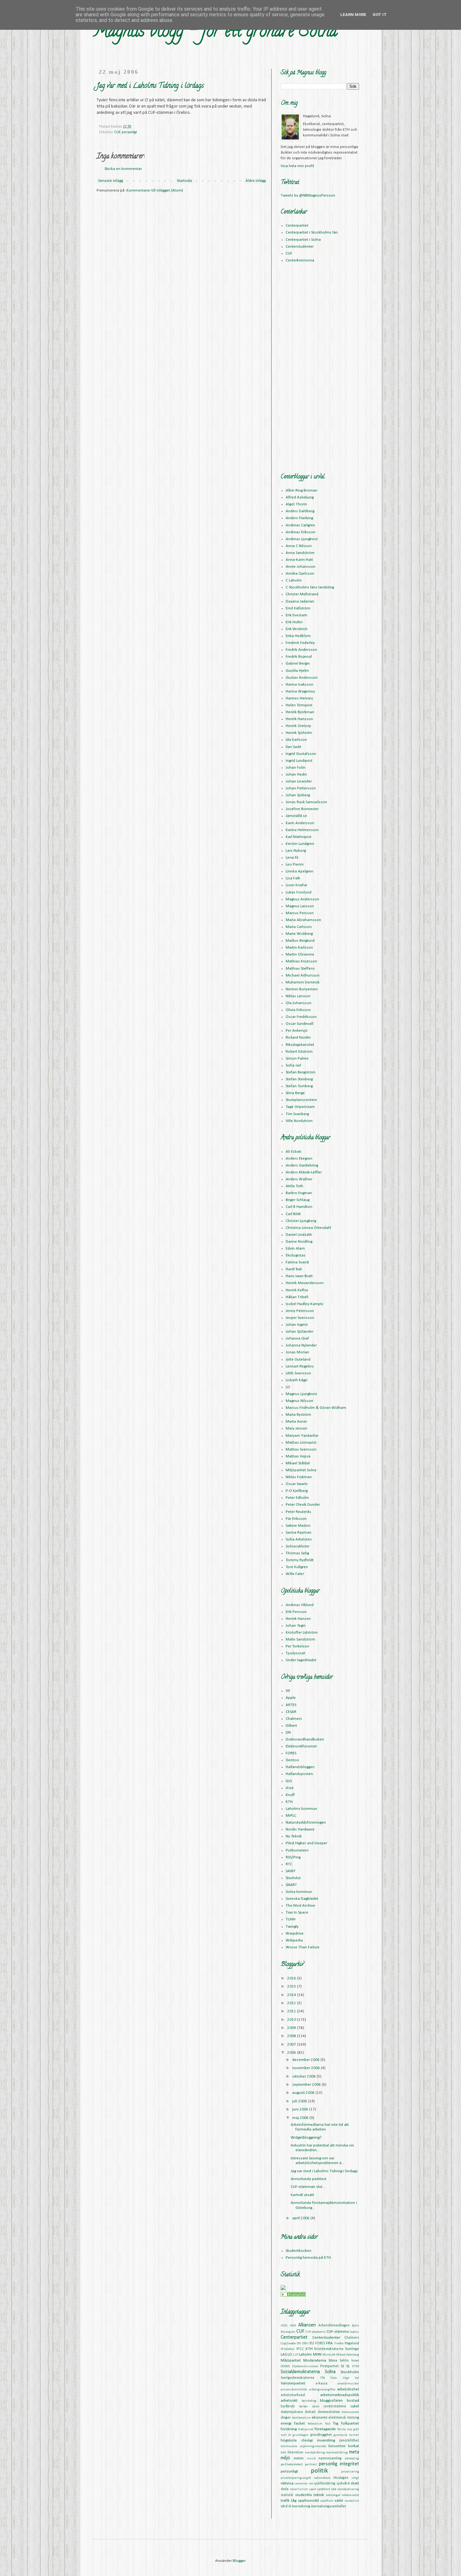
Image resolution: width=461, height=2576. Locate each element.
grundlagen (301, 2435)
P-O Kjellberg (297, 1491)
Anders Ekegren (299, 1159)
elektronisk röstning (344, 2418)
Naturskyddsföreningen (306, 1823)
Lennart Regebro (300, 1366)
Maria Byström (298, 1415)
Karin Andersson (300, 823)
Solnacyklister (298, 1546)
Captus (354, 2332)
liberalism (295, 2452)
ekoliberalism (301, 2418)
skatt (355, 2483)
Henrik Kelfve (297, 1290)
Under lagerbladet (301, 1660)
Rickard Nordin (298, 1038)
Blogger (239, 2561)
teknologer (333, 2495)
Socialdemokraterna (300, 2372)
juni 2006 (301, 2109)
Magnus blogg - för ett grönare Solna (215, 33)
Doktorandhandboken (305, 1739)
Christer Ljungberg (301, 1221)
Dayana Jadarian (300, 601)
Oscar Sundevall (299, 1024)
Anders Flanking (299, 518)
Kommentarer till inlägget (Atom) (155, 190)
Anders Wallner (299, 1179)
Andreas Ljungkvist (302, 539)
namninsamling (330, 2458)
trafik (285, 2501)
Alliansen (307, 2325)
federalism (315, 2424)
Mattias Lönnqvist (301, 1443)
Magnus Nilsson (299, 1401)
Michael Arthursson (303, 975)
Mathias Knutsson (301, 961)
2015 (292, 1986)
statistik (287, 2495)
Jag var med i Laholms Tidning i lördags (324, 2171)
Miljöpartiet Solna (301, 1470)
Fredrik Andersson (301, 650)
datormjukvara (292, 2412)
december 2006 (306, 2060)
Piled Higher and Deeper (306, 1843)
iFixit (290, 1788)
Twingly (292, 1927)
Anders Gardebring (302, 1165)
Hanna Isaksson (299, 685)
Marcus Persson (300, 913)
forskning (289, 2429)
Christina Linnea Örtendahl (308, 1228)
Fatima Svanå (297, 1262)
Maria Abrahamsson (303, 920)
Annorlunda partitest (309, 2179)
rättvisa (287, 2483)
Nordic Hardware (300, 1829)
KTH (289, 1802)
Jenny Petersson (300, 1311)
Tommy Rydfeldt (300, 1560)
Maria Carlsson (299, 927)
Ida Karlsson (296, 740)
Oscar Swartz (297, 1484)
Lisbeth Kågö (297, 1380)
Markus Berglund (300, 941)
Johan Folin (296, 768)
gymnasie (340, 2435)
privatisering (350, 2472)
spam (313, 2489)
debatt (310, 2412)
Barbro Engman (299, 1193)
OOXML (286, 2366)
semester (301, 2484)
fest (328, 2424)
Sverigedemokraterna (297, 2378)
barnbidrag (309, 2401)
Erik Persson (296, 1612)
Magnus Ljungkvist (301, 1394)
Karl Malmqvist (299, 837)
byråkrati (288, 2406)
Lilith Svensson (298, 1373)
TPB (323, 2378)
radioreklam (322, 2478)
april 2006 (301, 2218)
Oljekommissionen (305, 2366)
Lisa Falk (293, 878)
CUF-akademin (316, 2332)
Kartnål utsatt (302, 2195)
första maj (345, 2429)
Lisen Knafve (297, 885)
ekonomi (320, 2418)
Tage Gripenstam (300, 1107)
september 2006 (307, 2085)
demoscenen (350, 2412)
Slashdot (293, 1878)
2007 (292, 2044)
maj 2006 (301, 2118)
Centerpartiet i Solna (303, 240)
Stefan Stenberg (299, 1079)
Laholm (305, 2355)
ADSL (284, 2326)
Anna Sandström (300, 553)
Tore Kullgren (297, 1567)
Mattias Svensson (301, 1449)
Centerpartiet (297, 226)
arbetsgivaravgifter (322, 2390)
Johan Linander (299, 781)
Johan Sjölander (299, 1332)
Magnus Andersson (302, 899)
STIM (355, 2366)
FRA (329, 2343)
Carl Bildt (293, 1214)
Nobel (355, 2361)
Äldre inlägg (256, 181)
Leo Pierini (295, 864)
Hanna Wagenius (300, 691)
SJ (342, 2366)
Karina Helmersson (302, 830)
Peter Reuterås (298, 1512)
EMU (305, 2344)
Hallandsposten (299, 1774)
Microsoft (329, 2355)
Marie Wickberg (299, 934)
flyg (336, 2424)
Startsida (184, 181)
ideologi (307, 2441)
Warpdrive (295, 1933)
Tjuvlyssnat (295, 1653)
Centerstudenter (300, 247)
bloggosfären (331, 2401)
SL (348, 2366)
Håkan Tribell (297, 1297)
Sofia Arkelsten (299, 1539)
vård (284, 2506)
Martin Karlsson (299, 948)
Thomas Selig (297, 1553)
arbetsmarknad (293, 2395)
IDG (289, 1781)
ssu (334, 2489)
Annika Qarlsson (300, 574)
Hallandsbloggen (300, 1767)
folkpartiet (350, 2423)
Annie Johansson (301, 567)
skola (285, 2489)
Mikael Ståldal (298, 1463)
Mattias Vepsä (298, 1456)
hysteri (354, 2435)
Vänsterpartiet (293, 2383)
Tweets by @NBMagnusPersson (308, 195)
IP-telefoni (288, 2349)
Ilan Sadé (294, 747)
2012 (292, 2003)
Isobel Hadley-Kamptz (305, 1304)
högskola (289, 2440)
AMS (293, 2326)
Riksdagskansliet (300, 1045)
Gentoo (292, 1760)
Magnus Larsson (300, 906)
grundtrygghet (321, 2435)
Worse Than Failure (303, 1947)
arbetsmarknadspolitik (340, 2395)
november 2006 (307, 2068)
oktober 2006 (305, 2076)
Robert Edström (299, 1052)
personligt (129, 132)
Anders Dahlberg (300, 511)
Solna (330, 2372)
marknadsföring (337, 2453)
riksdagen (341, 2478)
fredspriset (306, 2429)
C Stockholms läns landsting (310, 587)
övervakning (301, 2506)
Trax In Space (297, 1912)
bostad (353, 2401)
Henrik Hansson (299, 719)
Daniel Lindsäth (299, 1235)
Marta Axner (296, 1422)
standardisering (348, 2489)
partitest (311, 2465)
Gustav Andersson (302, 678)
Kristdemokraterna (329, 2349)
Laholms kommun (301, 1809)
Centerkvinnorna (300, 260)
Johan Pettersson (301, 788)
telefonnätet (350, 2495)
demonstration (329, 2412)
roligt (355, 2478)
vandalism (352, 2501)
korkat (354, 2446)
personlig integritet (339, 2464)
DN (288, 1733)
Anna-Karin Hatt (299, 560)
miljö (285, 2458)
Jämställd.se (296, 816)
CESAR (291, 1712)
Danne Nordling (299, 1242)
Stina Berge (295, 1093)
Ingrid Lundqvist (299, 761)
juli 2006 (300, 2101)
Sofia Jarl (293, 1065)
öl (290, 2506)
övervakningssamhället (329, 2506)
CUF (117, 132)
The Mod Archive (300, 1906)
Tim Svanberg (297, 1114)
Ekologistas (296, 1255)
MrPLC (291, 1816)
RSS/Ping (293, 1857)
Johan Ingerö (297, 1325)
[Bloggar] (293, 2296)
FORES (291, 1753)
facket (299, 2423)
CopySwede (288, 2344)
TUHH (291, 1919)
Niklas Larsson (298, 996)
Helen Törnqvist (299, 705)
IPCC (300, 2349)
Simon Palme (297, 1059)
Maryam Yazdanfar (302, 1436)
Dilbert (291, 1726)
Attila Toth (294, 1186)
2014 (292, 1995)
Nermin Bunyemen (302, 989)
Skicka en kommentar (123, 169)
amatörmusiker (348, 2384)
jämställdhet (349, 2441)
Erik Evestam (297, 615)
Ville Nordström (299, 1121)
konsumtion (337, 2446)
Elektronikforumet (301, 1746)
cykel (355, 2406)
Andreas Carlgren (300, 525)
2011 (292, 2011)
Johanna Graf (297, 1338)
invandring (326, 2440)
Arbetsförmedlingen (334, 2326)
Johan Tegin (296, 1626)
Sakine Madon (298, 1526)
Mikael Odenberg (348, 2355)
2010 (292, 2020)
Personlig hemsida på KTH (308, 2258)
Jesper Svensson (300, 1318)
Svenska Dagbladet (302, 1899)
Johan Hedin (296, 774)
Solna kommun (299, 1892)
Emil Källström (298, 608)
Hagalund (352, 2343)
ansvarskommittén (294, 2390)
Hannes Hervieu (299, 698)
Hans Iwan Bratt (299, 1276)
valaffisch (327, 2501)
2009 (292, 2028)
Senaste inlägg (111, 181)
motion (299, 2458)
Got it (380, 15)
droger (286, 2418)
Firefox (339, 2344)
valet (339, 2501)
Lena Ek (292, 858)
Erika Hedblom (298, 636)
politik (319, 2471)
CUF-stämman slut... (308, 2187)
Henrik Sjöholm (299, 733)
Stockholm (350, 2372)
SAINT (291, 1871)
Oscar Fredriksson (301, 1017)
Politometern (297, 1850)
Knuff (290, 1795)
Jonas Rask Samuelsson (306, 802)
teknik (319, 2495)
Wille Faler (295, 1574)
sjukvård (343, 2484)
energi (286, 2423)
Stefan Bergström (301, 1072)
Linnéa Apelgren (299, 871)
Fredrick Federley (300, 643)
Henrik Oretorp (298, 726)
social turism (299, 2489)
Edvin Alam (295, 1248)
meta (354, 2452)
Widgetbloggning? (306, 2138)
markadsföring (315, 2453)
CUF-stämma (338, 2332)
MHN (317, 2355)
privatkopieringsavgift (296, 2478)
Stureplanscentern (301, 1100)
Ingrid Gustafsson (301, 754)
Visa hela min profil (297, 166)
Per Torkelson (297, 1646)
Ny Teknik (294, 1836)
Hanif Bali (294, 1269)
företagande (325, 2429)
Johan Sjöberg (298, 795)
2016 (292, 1978)
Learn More (353, 15)
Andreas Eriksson (301, 532)
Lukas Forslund (299, 892)
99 (288, 1691)
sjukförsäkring (325, 2484)
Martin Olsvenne (300, 954)
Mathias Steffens (300, 969)
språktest (324, 2489)
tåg (294, 2501)
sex (311, 2484)
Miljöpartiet (291, 2360)
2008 (292, 2036)
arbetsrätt (289, 2401)
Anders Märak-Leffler (304, 1172)
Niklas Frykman (299, 1477)
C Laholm (294, 580)
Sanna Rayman (299, 1533)
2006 (292, 2053)
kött (283, 2453)
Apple (291, 1698)
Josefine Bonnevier (302, 809)
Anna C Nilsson (299, 546)
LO (288, 1387)
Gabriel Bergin (298, 664)
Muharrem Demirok (303, 982)
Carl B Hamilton (299, 1207)
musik (311, 2459)
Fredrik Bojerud (299, 657)
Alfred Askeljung (300, 497)
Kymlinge (352, 2349)
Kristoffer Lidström (302, 1633)
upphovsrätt (308, 2501)
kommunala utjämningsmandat (304, 2446)
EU (312, 2343)
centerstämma (335, 2406)
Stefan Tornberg (299, 1086)
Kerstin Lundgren (300, 844)
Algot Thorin (296, 504)
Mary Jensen (297, 1428)
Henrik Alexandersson (305, 1283)
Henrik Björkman (300, 712)
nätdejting (352, 2459)
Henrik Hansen (298, 1619)
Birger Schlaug (298, 1200)
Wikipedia (294, 1940)
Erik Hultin (294, 622)
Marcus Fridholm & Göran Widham (316, 1408)
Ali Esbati (294, 1152)
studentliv (304, 2495)
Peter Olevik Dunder (303, 1505)
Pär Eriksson (296, 1519)
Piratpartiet (329, 2366)
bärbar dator (309, 2407)
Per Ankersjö (297, 1031)
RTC (289, 1864)
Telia (334, 2378)
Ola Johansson (299, 1003)
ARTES (291, 1705)
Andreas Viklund (300, 1605)
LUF (296, 2355)
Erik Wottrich (297, 629)
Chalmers (294, 1719)
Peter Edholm (297, 1498)
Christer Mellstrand (302, 594)
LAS (284, 2355)
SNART (291, 1885)
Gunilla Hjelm (297, 671)
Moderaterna (315, 2360)
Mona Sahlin (339, 2361)
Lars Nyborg (296, 851)
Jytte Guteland (298, 1359)
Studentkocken (299, 2251)
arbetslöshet (348, 2389)
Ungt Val (351, 2378)
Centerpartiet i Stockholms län (312, 232)
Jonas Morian (297, 1352)
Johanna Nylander (301, 1345)
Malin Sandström (300, 1639)
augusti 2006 (304, 2093)
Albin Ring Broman (302, 490)
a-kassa (321, 2384)
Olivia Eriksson (298, 1010)
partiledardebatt (292, 2465)
